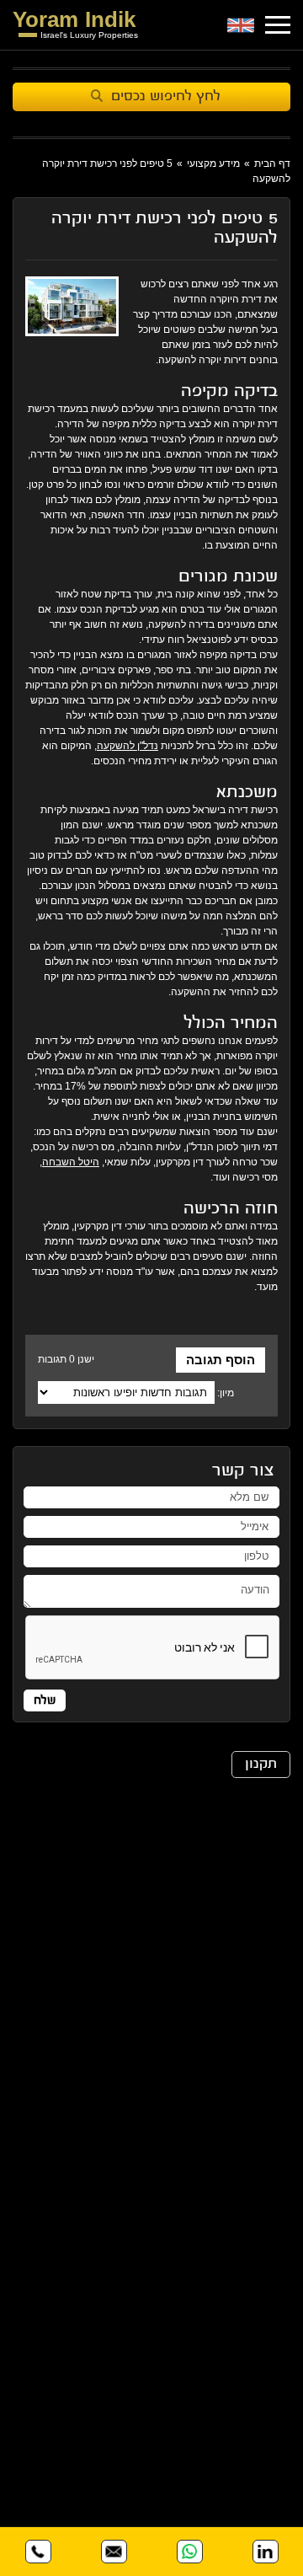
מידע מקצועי (213, 163)
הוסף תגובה (221, 1360)
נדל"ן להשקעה (128, 746)
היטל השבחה (71, 1162)
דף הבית (272, 163)
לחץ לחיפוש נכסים (166, 97)
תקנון (261, 1765)
